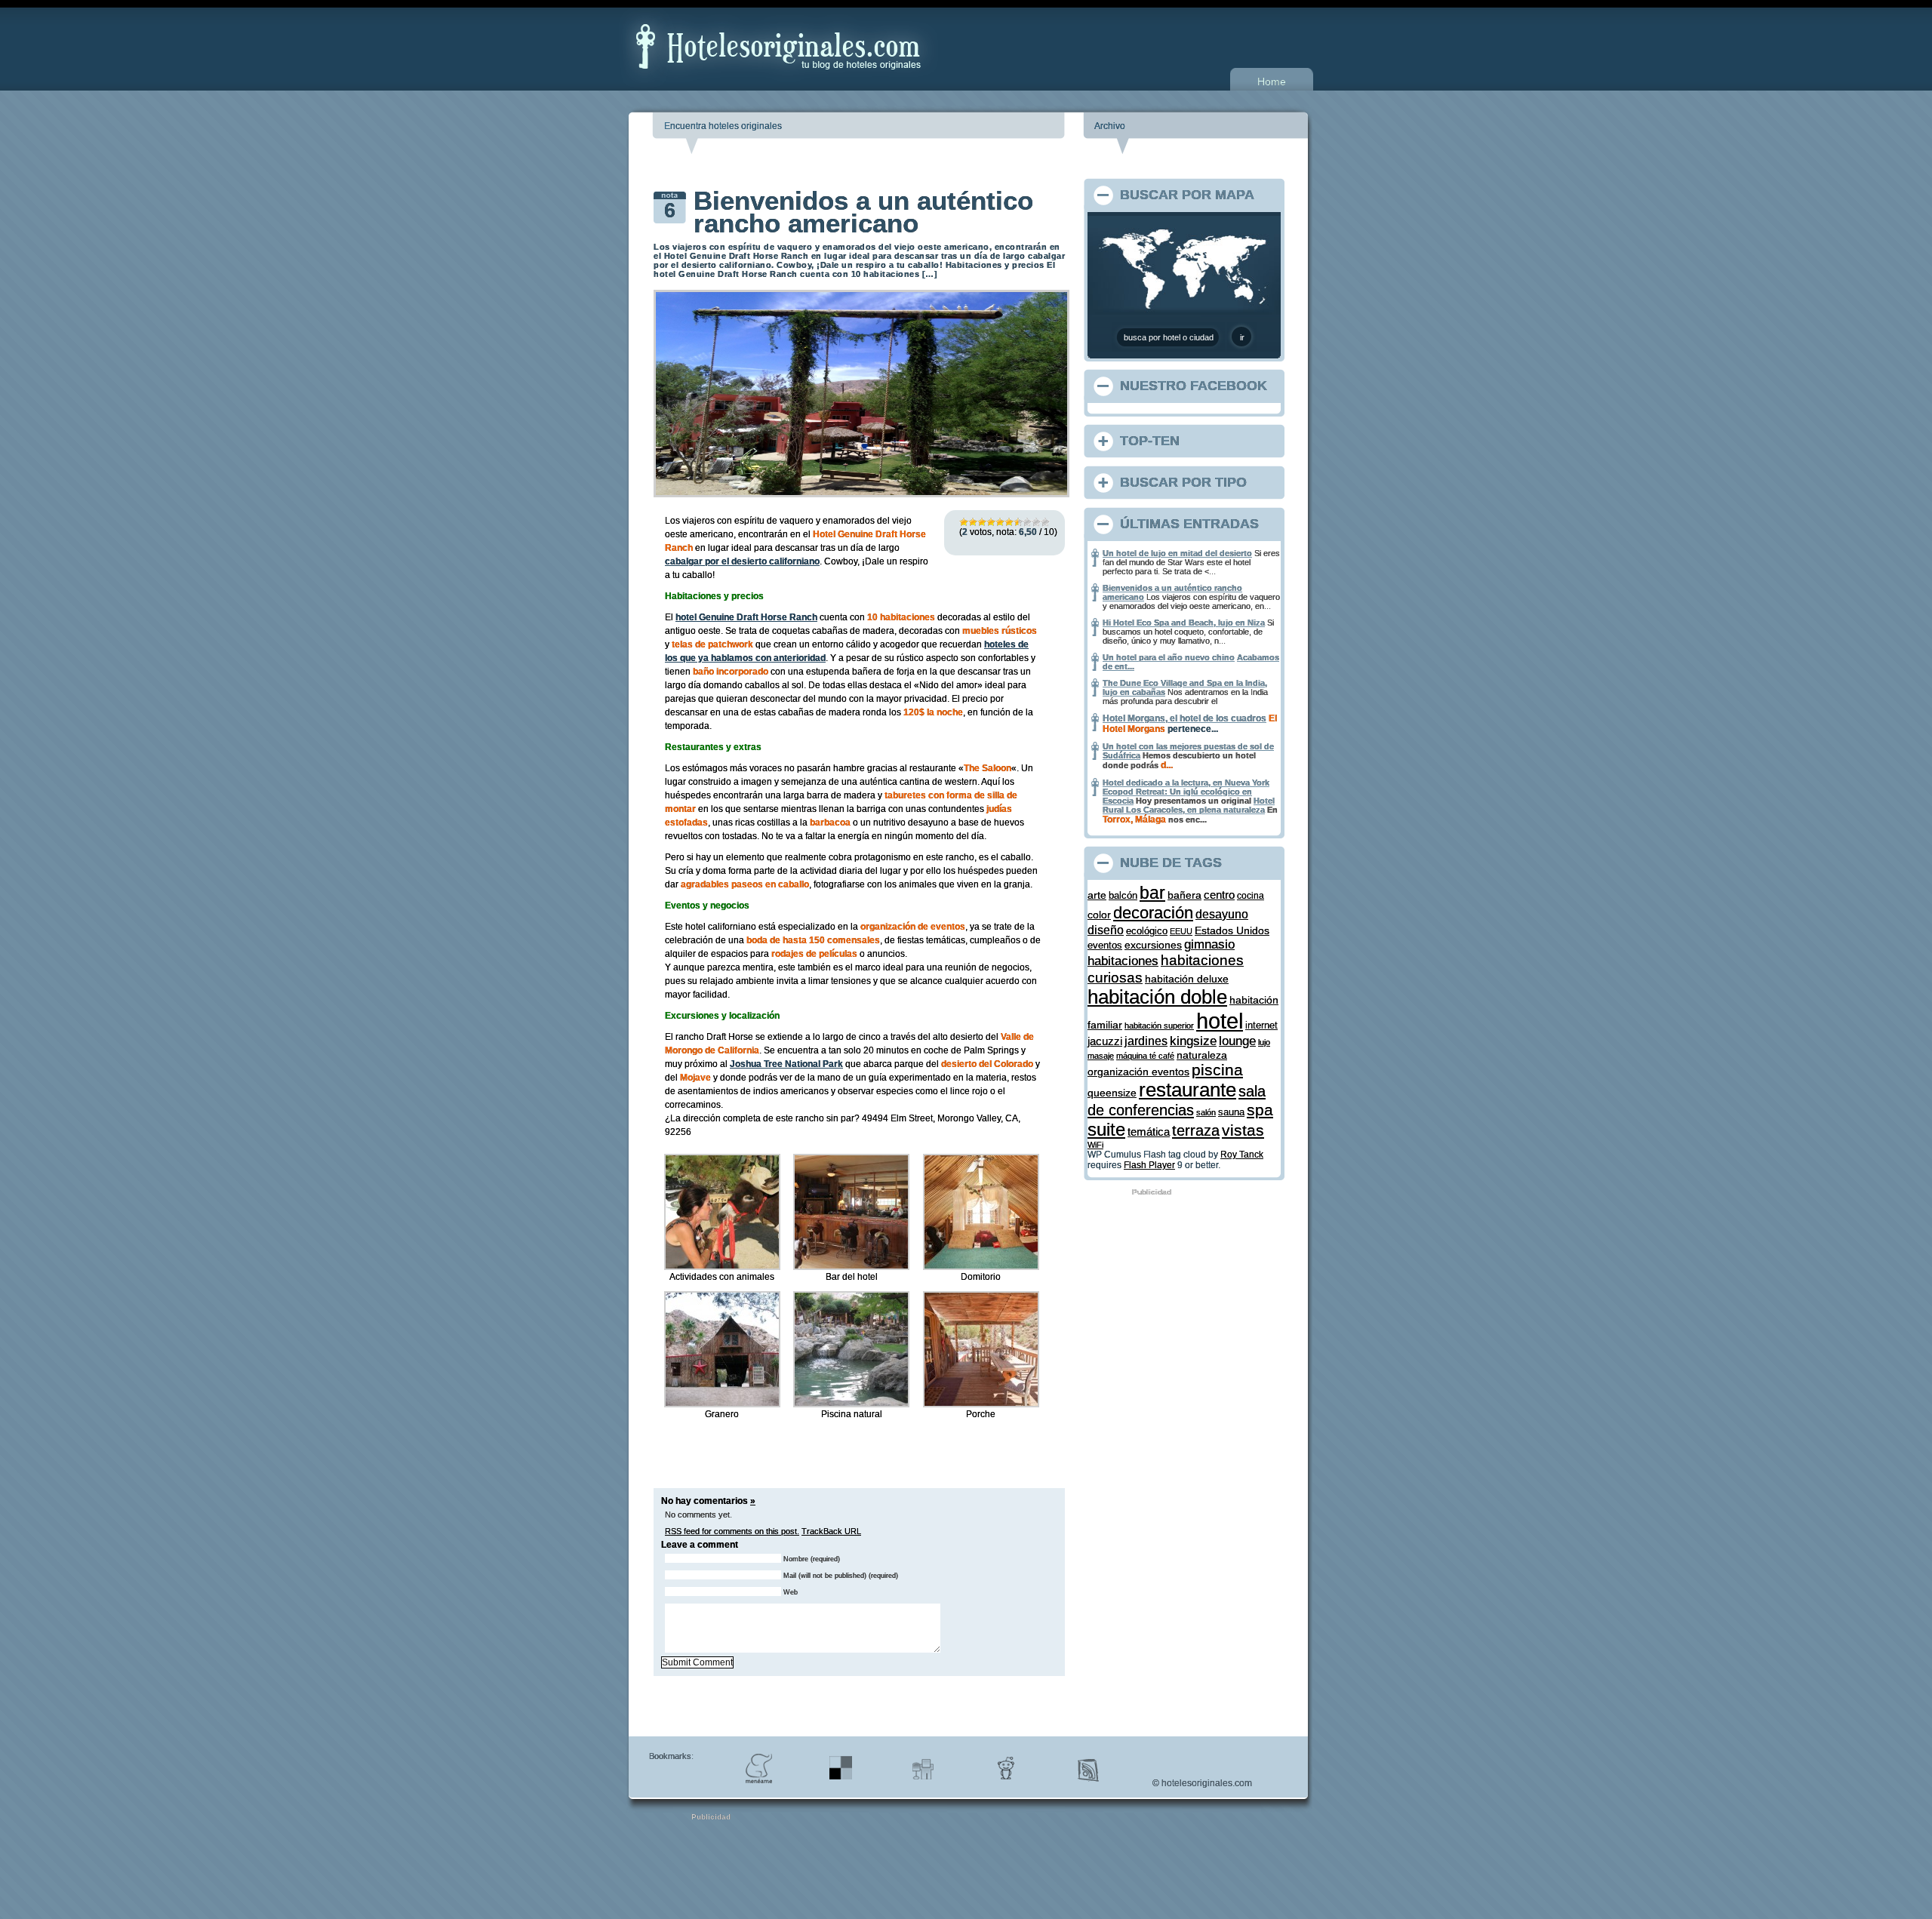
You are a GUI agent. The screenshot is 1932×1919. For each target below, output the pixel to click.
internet (1261, 1025)
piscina (1217, 1070)
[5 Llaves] (1000, 522)
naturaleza (1202, 1055)
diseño (1106, 930)
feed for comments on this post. (732, 1531)
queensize (1112, 1093)
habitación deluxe (1187, 979)
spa (1260, 1110)
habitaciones (1123, 961)
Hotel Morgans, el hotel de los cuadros (1184, 718)
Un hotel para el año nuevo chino (1169, 657)
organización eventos (1138, 1072)
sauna (1231, 1112)
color (1099, 915)
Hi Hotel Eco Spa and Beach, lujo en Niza (1184, 623)
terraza (1196, 1130)
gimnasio (1209, 944)
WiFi (1095, 1145)
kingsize (1193, 1041)
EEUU (1181, 931)
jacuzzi (1105, 1041)
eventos (1105, 945)
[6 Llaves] (1009, 522)
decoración (1153, 913)
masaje (1101, 1056)
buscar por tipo (1183, 482)
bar (1152, 893)
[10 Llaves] (1045, 522)
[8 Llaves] (1027, 522)
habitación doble (1157, 997)
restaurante (1188, 1090)
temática (1149, 1132)
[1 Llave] (964, 522)
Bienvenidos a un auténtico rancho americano (863, 212)
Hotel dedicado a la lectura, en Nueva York (1186, 783)
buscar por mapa (1187, 195)
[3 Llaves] (982, 522)
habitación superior (1159, 1026)
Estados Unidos (1232, 930)
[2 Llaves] (973, 522)
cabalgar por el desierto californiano (742, 561)
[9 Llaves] (1036, 522)
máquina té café (1145, 1056)
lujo (1264, 1042)
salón (1206, 1112)
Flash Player (1149, 1165)
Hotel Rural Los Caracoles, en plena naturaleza (1189, 805)
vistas (1243, 1130)
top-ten (1150, 441)
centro (1219, 895)
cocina (1251, 895)
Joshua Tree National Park (786, 1064)
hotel (1220, 1021)
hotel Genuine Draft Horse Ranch (746, 617)
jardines (1146, 1041)
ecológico (1147, 931)
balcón (1123, 895)
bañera (1184, 895)
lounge (1237, 1041)
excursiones (1153, 945)
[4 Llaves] (991, 522)
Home (1272, 81)
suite (1106, 1129)
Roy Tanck (1242, 1155)
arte (1097, 895)
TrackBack (831, 1531)
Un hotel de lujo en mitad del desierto (1177, 553)
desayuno (1222, 914)
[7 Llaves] (1018, 522)
